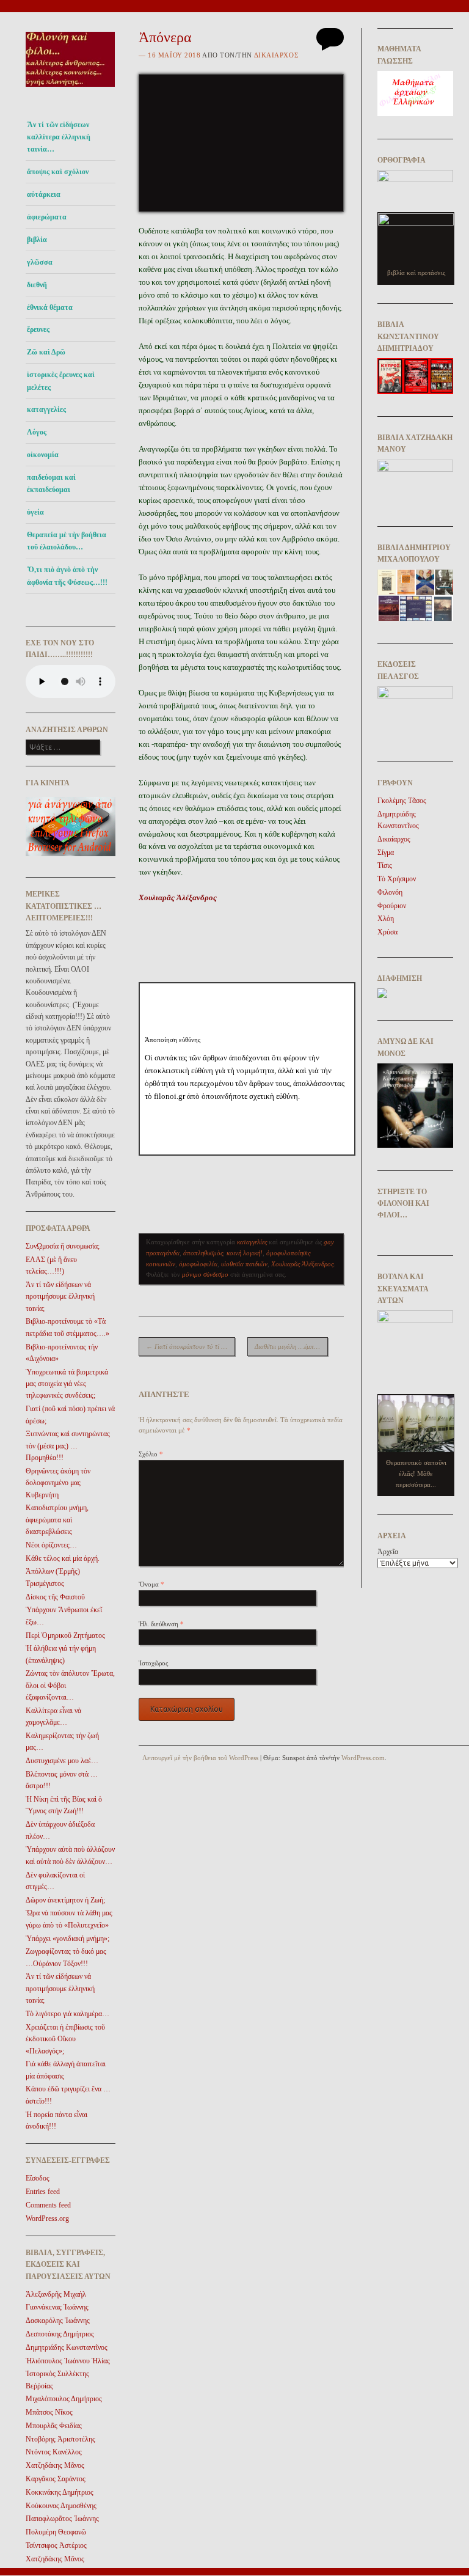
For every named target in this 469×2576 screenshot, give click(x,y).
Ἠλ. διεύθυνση (161, 1624)
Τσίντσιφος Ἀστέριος (56, 2545)
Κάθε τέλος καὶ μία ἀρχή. (63, 1558)
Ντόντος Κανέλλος (54, 2452)
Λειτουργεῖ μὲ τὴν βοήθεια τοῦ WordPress (200, 1758)
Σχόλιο (151, 1454)
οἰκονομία (43, 455)
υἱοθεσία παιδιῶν (244, 1264)
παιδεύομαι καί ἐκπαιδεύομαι (51, 483)
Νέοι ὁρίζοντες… (51, 1545)
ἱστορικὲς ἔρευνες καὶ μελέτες (61, 381)
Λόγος (37, 432)
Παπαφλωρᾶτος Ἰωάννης (62, 2519)
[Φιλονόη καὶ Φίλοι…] (71, 90)
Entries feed (43, 2192)
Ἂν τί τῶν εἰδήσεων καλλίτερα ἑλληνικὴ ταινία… (59, 137)
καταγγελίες (46, 409)
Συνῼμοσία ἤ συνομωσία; (63, 1246)
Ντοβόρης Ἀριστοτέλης (60, 2439)
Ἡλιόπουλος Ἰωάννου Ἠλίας (68, 2361)
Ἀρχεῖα (388, 1552)
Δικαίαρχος (276, 55)
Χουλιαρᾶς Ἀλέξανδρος (302, 1264)
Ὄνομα (151, 1584)
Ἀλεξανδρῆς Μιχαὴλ (56, 2294)
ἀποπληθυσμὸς (203, 1253)
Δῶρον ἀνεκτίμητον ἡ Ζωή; (65, 1900)
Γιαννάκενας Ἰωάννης (57, 2307)
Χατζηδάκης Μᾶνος (55, 2465)
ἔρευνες (38, 329)
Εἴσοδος (38, 2178)
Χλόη (386, 919)
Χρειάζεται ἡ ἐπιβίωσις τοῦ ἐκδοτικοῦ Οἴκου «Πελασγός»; (65, 2039)
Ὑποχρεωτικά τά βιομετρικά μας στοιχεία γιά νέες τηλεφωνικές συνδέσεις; (67, 1384)
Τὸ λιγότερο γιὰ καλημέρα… (67, 2014)
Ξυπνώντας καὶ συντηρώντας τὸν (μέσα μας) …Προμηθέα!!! (68, 1446)
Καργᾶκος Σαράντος (56, 2479)
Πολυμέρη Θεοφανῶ (56, 2532)
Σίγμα (386, 853)
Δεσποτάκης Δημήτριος (60, 2334)
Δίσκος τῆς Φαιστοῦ (55, 1597)
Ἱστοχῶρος (153, 1663)
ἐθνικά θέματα (50, 307)
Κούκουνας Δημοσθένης (61, 2506)
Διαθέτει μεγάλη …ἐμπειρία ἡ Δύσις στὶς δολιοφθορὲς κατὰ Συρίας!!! (291, 1346)
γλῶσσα (40, 262)
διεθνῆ (37, 285)
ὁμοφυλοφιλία (198, 1264)
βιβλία (37, 240)
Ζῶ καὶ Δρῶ (46, 352)
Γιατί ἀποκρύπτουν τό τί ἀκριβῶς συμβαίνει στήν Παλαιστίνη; (191, 1346)
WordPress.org (47, 2218)
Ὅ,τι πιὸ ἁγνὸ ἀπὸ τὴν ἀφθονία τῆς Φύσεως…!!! (67, 576)
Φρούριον (392, 906)
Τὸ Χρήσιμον (397, 879)
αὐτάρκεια (44, 194)
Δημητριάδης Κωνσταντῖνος (67, 2347)
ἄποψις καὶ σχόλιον (58, 172)
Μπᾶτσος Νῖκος (49, 2412)
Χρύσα (387, 932)
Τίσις (385, 865)
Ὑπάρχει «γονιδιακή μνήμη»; (67, 1939)
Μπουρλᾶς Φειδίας (54, 2426)
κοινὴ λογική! (245, 1253)
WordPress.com (363, 1758)
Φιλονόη (390, 892)
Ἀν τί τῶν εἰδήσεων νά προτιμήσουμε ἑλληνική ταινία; (60, 1297)
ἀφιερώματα (47, 217)
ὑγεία (35, 512)
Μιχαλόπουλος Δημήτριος (64, 2399)
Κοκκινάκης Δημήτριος (60, 2492)
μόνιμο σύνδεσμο (205, 1274)
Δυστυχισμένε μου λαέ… (62, 1761)
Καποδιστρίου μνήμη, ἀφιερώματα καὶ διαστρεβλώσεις (57, 1520)
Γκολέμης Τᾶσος (402, 801)
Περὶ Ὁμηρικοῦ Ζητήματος (65, 1635)
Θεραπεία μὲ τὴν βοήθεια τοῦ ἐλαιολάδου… (67, 541)
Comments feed (48, 2205)
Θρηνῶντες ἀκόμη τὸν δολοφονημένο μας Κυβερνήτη (58, 1483)
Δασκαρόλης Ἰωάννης (58, 2321)
